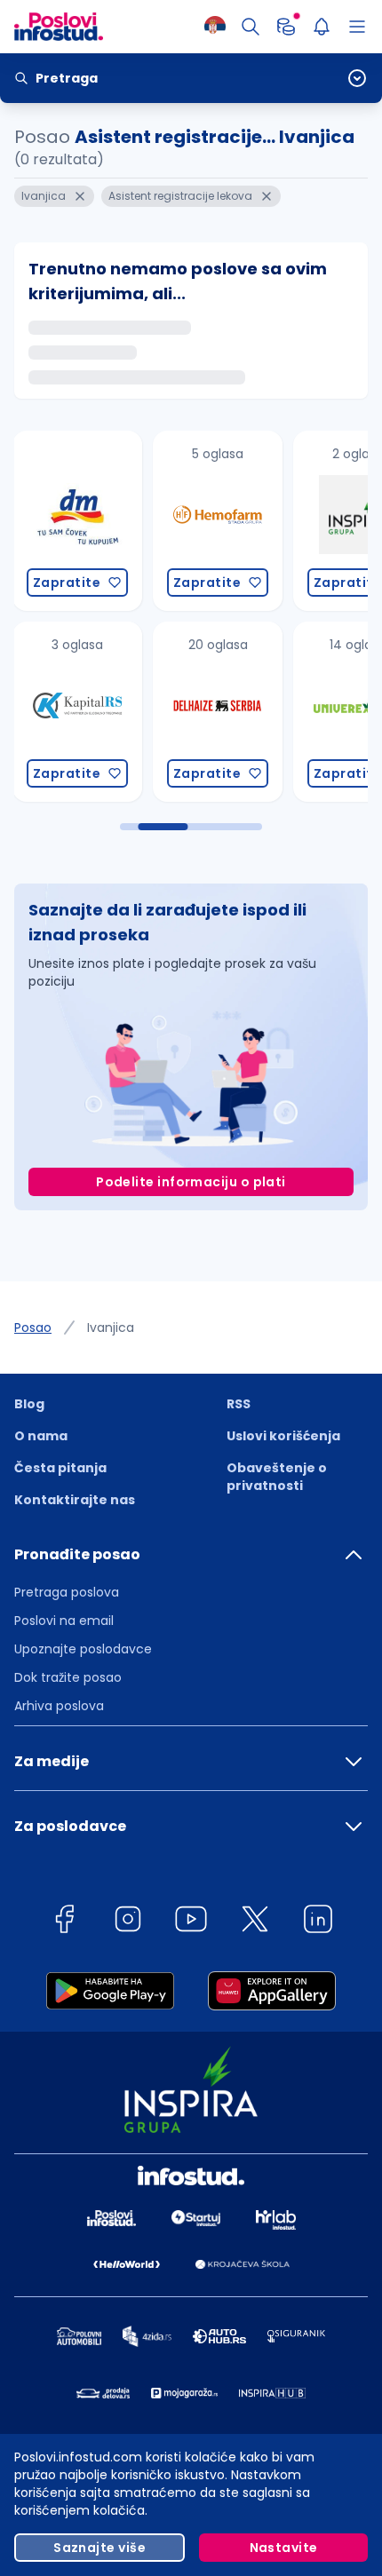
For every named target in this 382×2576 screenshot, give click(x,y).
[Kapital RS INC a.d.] (76, 712)
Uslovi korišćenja (283, 1436)
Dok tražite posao (68, 1677)
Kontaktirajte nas (75, 1500)
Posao (33, 1328)
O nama (41, 1436)
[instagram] (128, 1922)
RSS (239, 1404)
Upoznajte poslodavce (83, 1649)
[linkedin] (318, 1922)
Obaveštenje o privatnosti (277, 1477)
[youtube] (191, 1922)
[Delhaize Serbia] (216, 712)
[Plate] (286, 27)
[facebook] (64, 1922)
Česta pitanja (60, 1468)
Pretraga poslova (67, 1592)
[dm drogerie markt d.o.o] (76, 521)
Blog (29, 1404)
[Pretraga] (251, 27)
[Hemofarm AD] (216, 521)
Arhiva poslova (59, 1706)
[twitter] (255, 1922)
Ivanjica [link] (111, 1328)
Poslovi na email (64, 1621)
